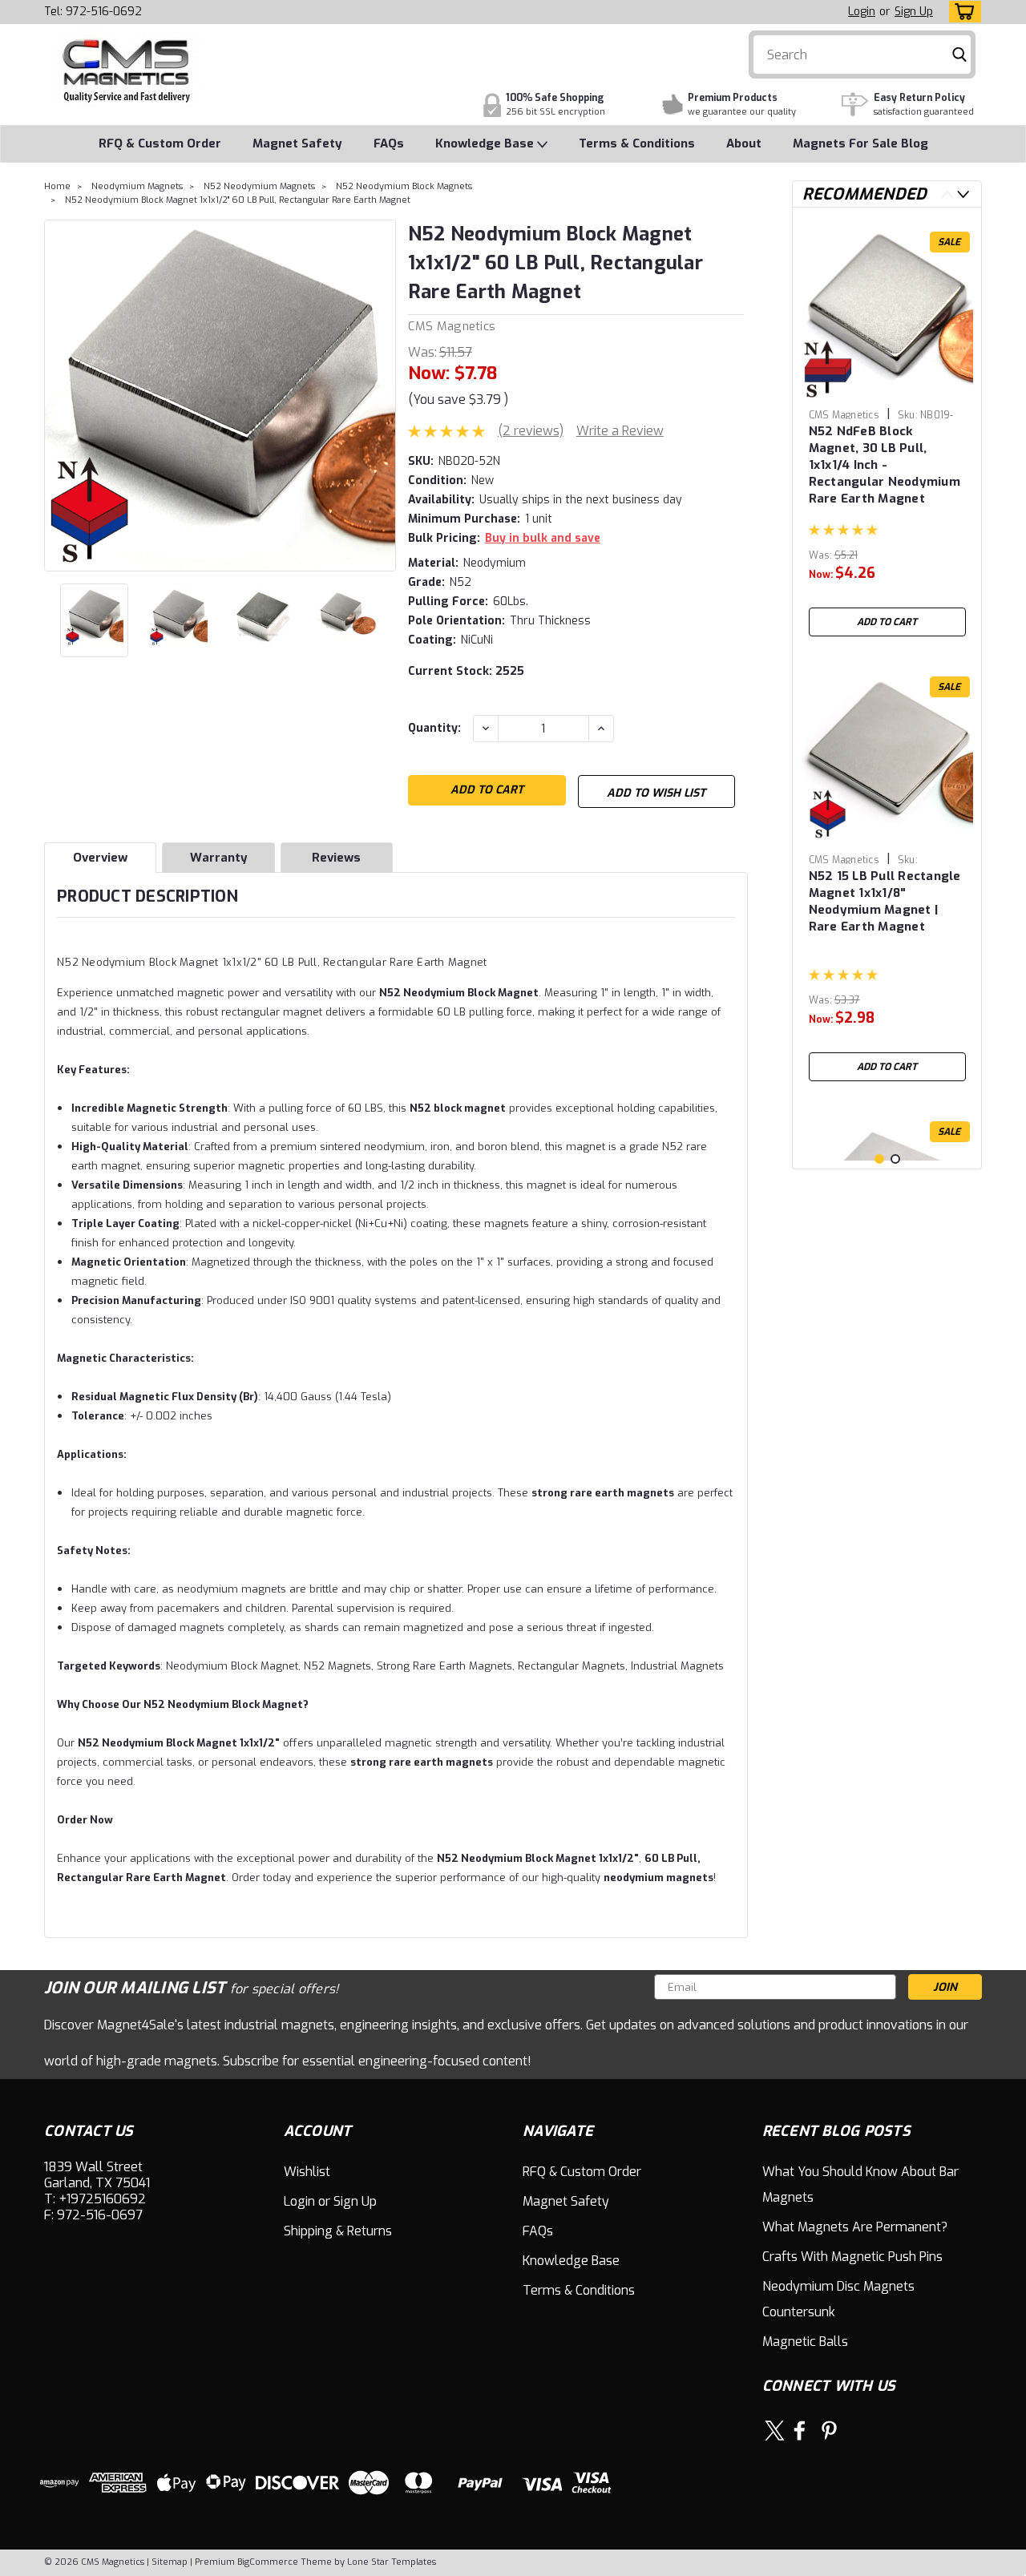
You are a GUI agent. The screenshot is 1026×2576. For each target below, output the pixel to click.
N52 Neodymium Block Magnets (404, 186)
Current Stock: (466, 671)
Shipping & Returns (338, 2231)
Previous (58, 395)
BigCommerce (268, 2562)
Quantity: (434, 728)
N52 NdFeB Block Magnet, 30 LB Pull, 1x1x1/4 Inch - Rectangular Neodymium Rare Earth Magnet (885, 465)
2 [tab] (895, 1159)
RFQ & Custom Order (160, 143)
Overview (100, 858)
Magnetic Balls (805, 2342)
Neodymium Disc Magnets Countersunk (838, 2299)
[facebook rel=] (800, 2431)
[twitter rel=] (775, 2431)
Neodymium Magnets (137, 186)
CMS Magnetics (452, 326)
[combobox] (862, 55)
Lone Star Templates (392, 2562)
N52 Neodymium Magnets (259, 186)
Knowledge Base (486, 143)
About (744, 143)
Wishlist (307, 2172)
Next (382, 395)
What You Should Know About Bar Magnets (860, 2184)
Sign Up (914, 12)
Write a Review (620, 431)
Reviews (336, 858)
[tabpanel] (887, 432)
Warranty (219, 858)
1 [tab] (879, 1159)
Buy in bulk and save (543, 538)
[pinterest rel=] (829, 2431)
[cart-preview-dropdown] (961, 12)
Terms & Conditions (637, 143)
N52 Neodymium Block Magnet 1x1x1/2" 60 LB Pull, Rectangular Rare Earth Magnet (238, 200)
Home (57, 186)
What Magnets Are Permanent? (855, 2227)
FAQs (389, 143)
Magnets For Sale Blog (860, 143)
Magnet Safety (297, 143)
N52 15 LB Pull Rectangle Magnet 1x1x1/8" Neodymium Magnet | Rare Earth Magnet (885, 901)
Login (862, 12)
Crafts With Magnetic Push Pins (852, 2257)
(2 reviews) (531, 431)
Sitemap (170, 2562)
